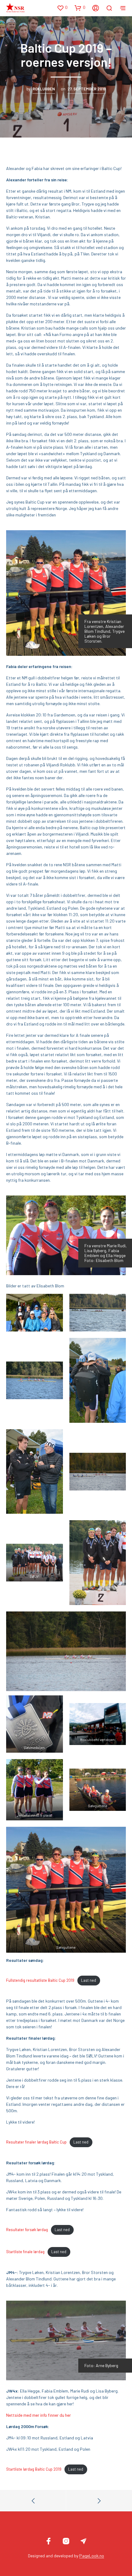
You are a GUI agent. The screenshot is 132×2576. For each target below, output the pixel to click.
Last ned (89, 1980)
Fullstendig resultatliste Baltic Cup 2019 (40, 1980)
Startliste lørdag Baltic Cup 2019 (34, 2469)
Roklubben (44, 89)
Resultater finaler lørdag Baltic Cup (36, 2142)
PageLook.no (92, 2556)
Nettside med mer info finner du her (39, 2415)
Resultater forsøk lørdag (27, 2230)
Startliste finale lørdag (25, 2252)
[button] (62, 8)
